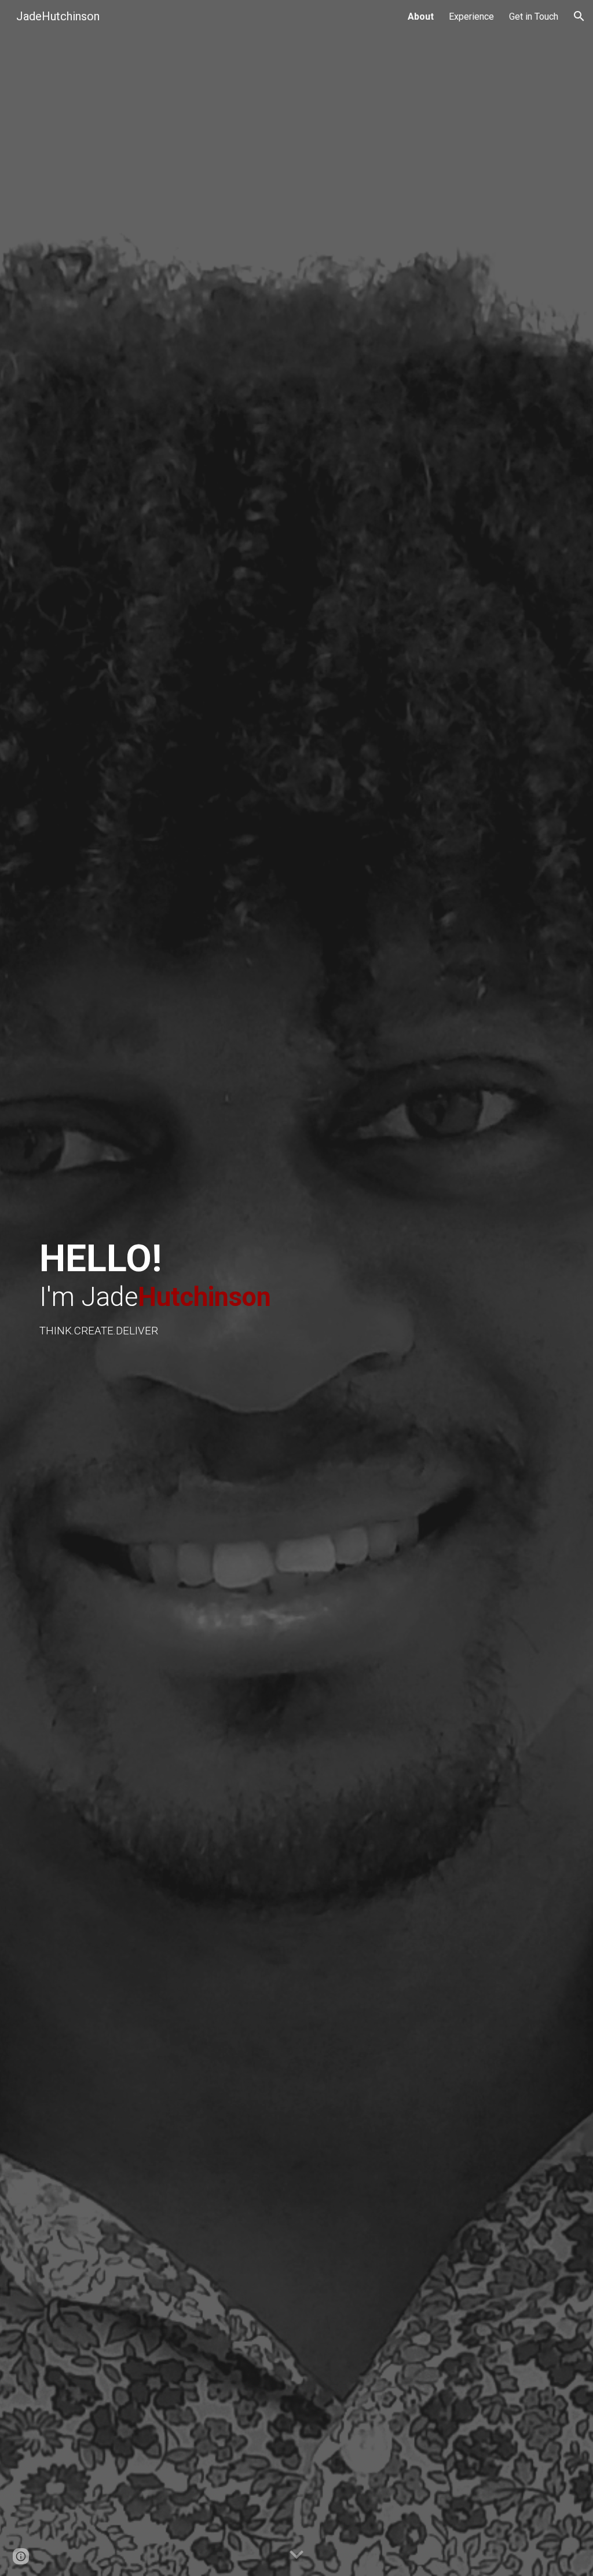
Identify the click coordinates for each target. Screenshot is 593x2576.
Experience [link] (471, 17)
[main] (185, 1288)
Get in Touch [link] (534, 17)
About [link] (421, 17)
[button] (579, 16)
